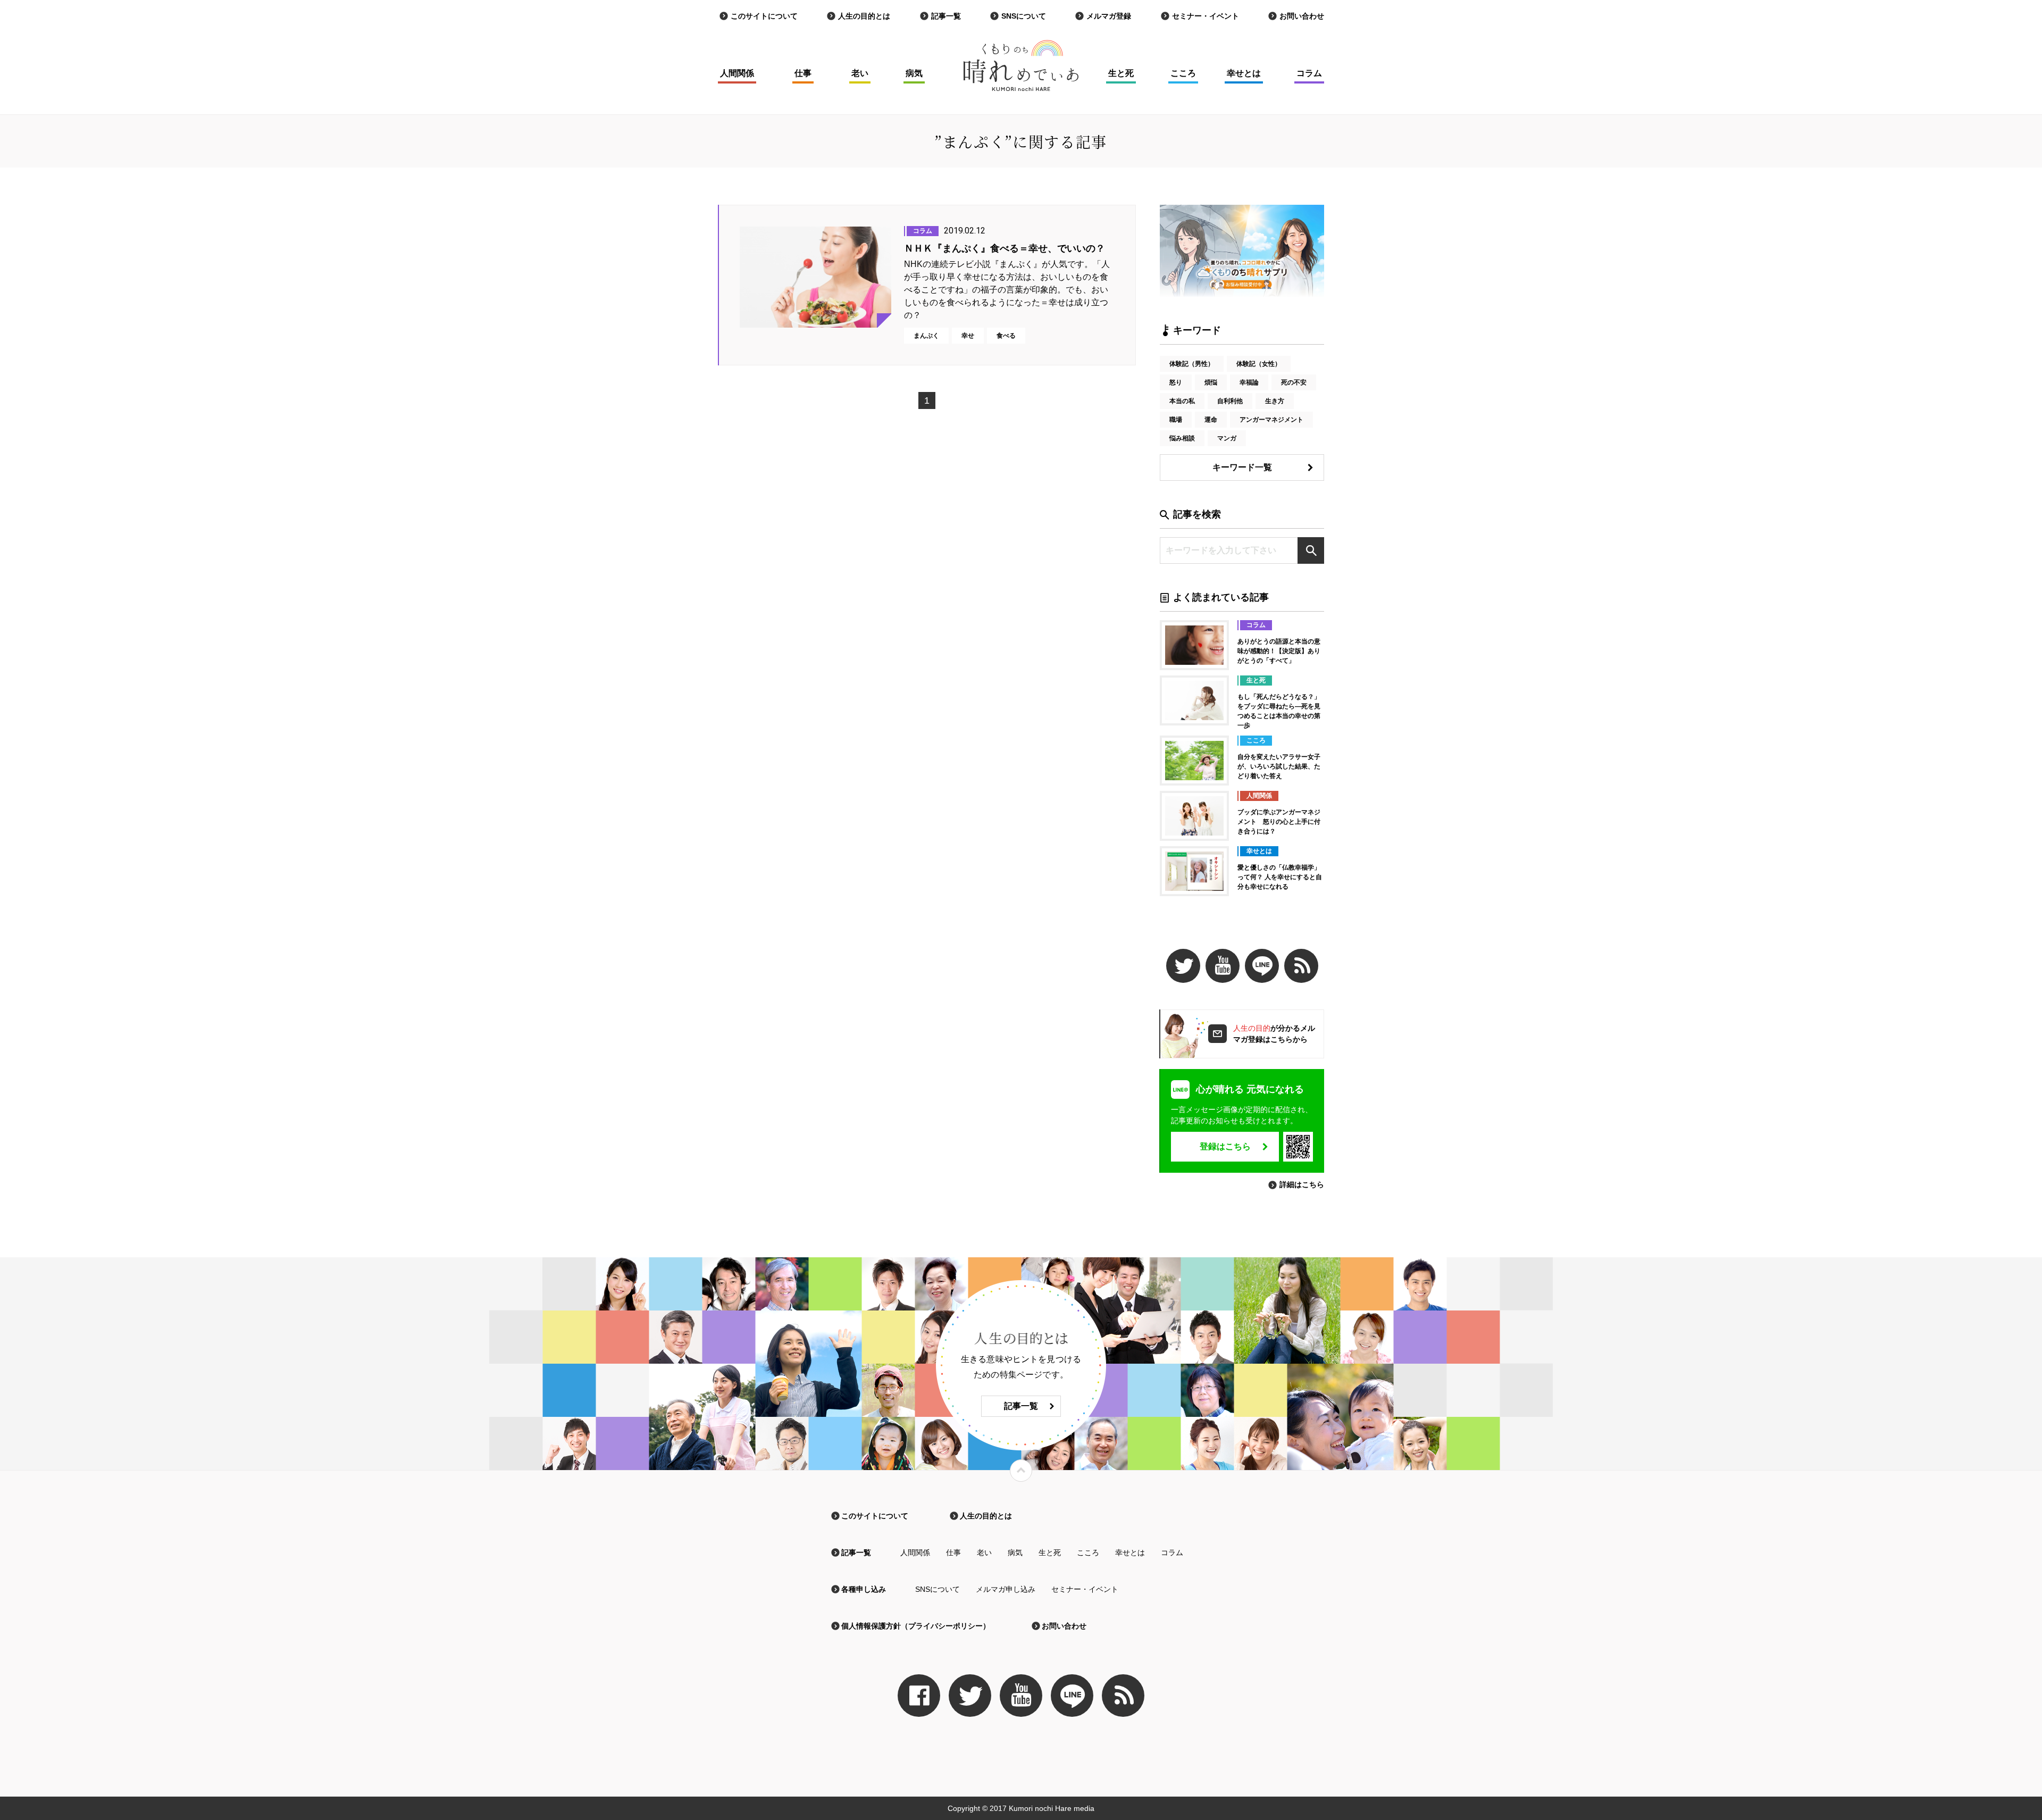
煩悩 (1211, 382)
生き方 (1275, 401)
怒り (1176, 382)
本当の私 (1182, 401)
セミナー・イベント (1206, 16)
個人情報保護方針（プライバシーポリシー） (916, 1626)
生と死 (1121, 73)
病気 (914, 73)
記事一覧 (946, 16)
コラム (1309, 73)
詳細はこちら (1302, 1184)
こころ (1183, 73)
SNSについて (1024, 16)
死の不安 (1294, 382)
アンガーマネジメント (1271, 420)
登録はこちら (1225, 1146)
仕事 (803, 73)
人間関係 (737, 73)
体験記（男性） (1192, 364)
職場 (1176, 420)
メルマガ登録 (1109, 16)
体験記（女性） (1259, 364)
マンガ (1227, 438)
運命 (1211, 420)
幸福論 (1249, 382)
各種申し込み (864, 1589)
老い (860, 73)
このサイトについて (764, 16)
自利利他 (1230, 401)
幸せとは (1244, 73)
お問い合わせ (1302, 16)
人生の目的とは (864, 16)
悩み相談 (1182, 438)
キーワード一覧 (1242, 467)
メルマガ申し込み (1006, 1589)
